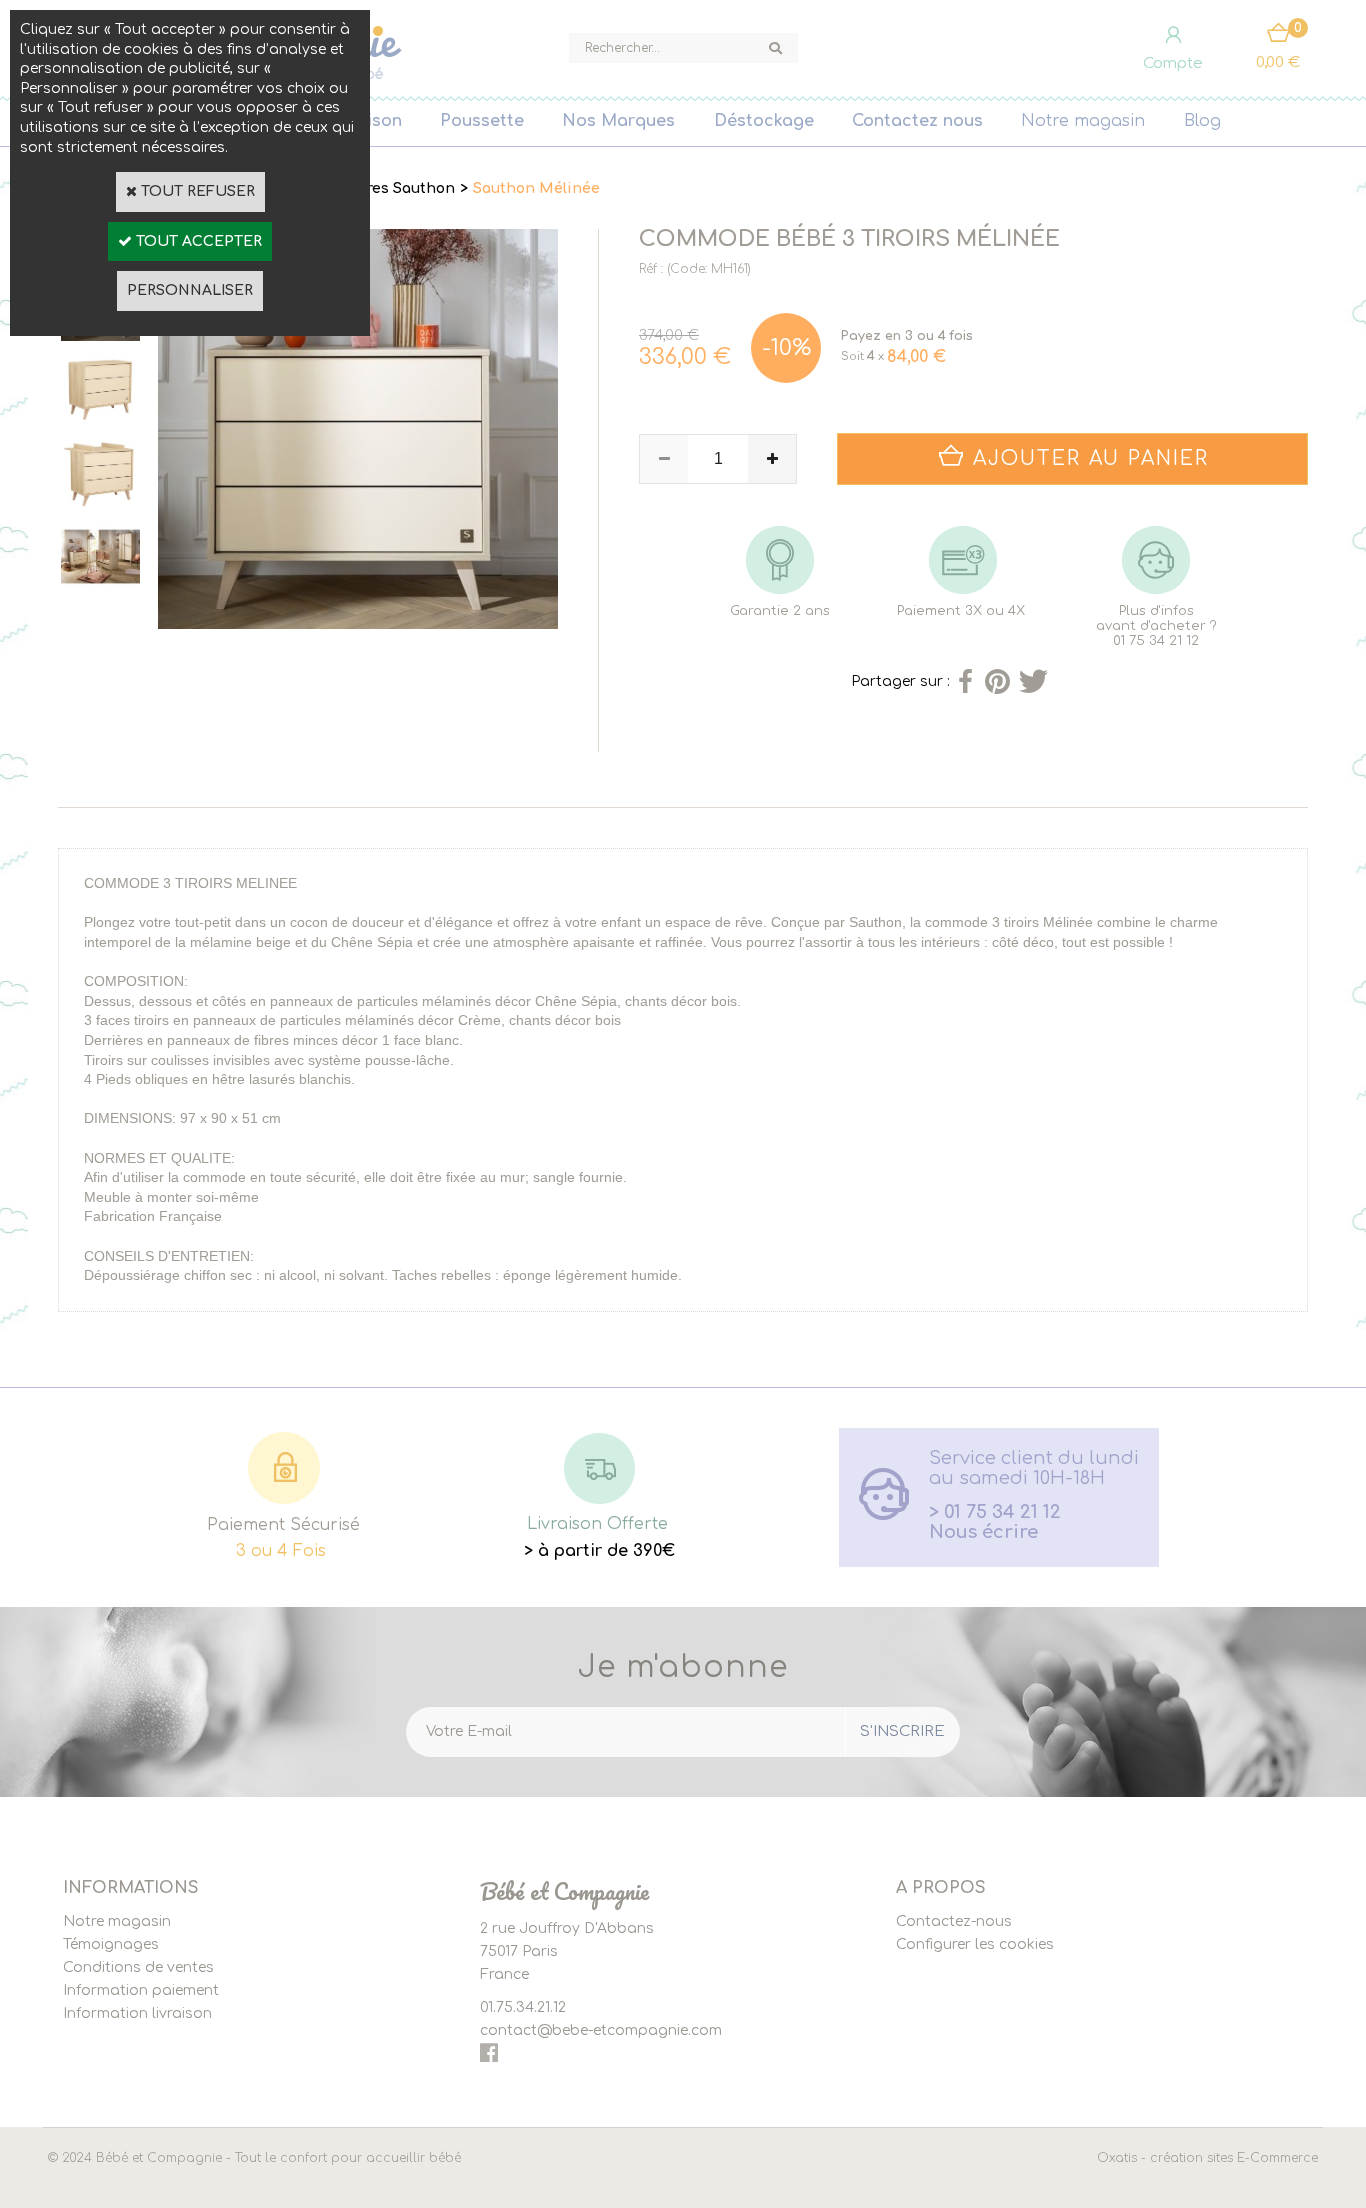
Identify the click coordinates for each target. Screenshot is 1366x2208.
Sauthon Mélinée (536, 188)
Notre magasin (1083, 121)
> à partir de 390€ (599, 1551)
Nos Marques (618, 121)
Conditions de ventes (138, 1967)
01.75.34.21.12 (523, 2007)
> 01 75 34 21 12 (995, 1512)
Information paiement (141, 1990)
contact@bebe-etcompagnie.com (601, 2030)
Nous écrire (983, 1532)
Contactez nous (917, 121)
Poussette (482, 121)
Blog (1202, 121)
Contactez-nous (954, 1921)
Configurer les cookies (975, 1944)
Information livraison (137, 2013)
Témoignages (111, 1944)
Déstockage (764, 121)
